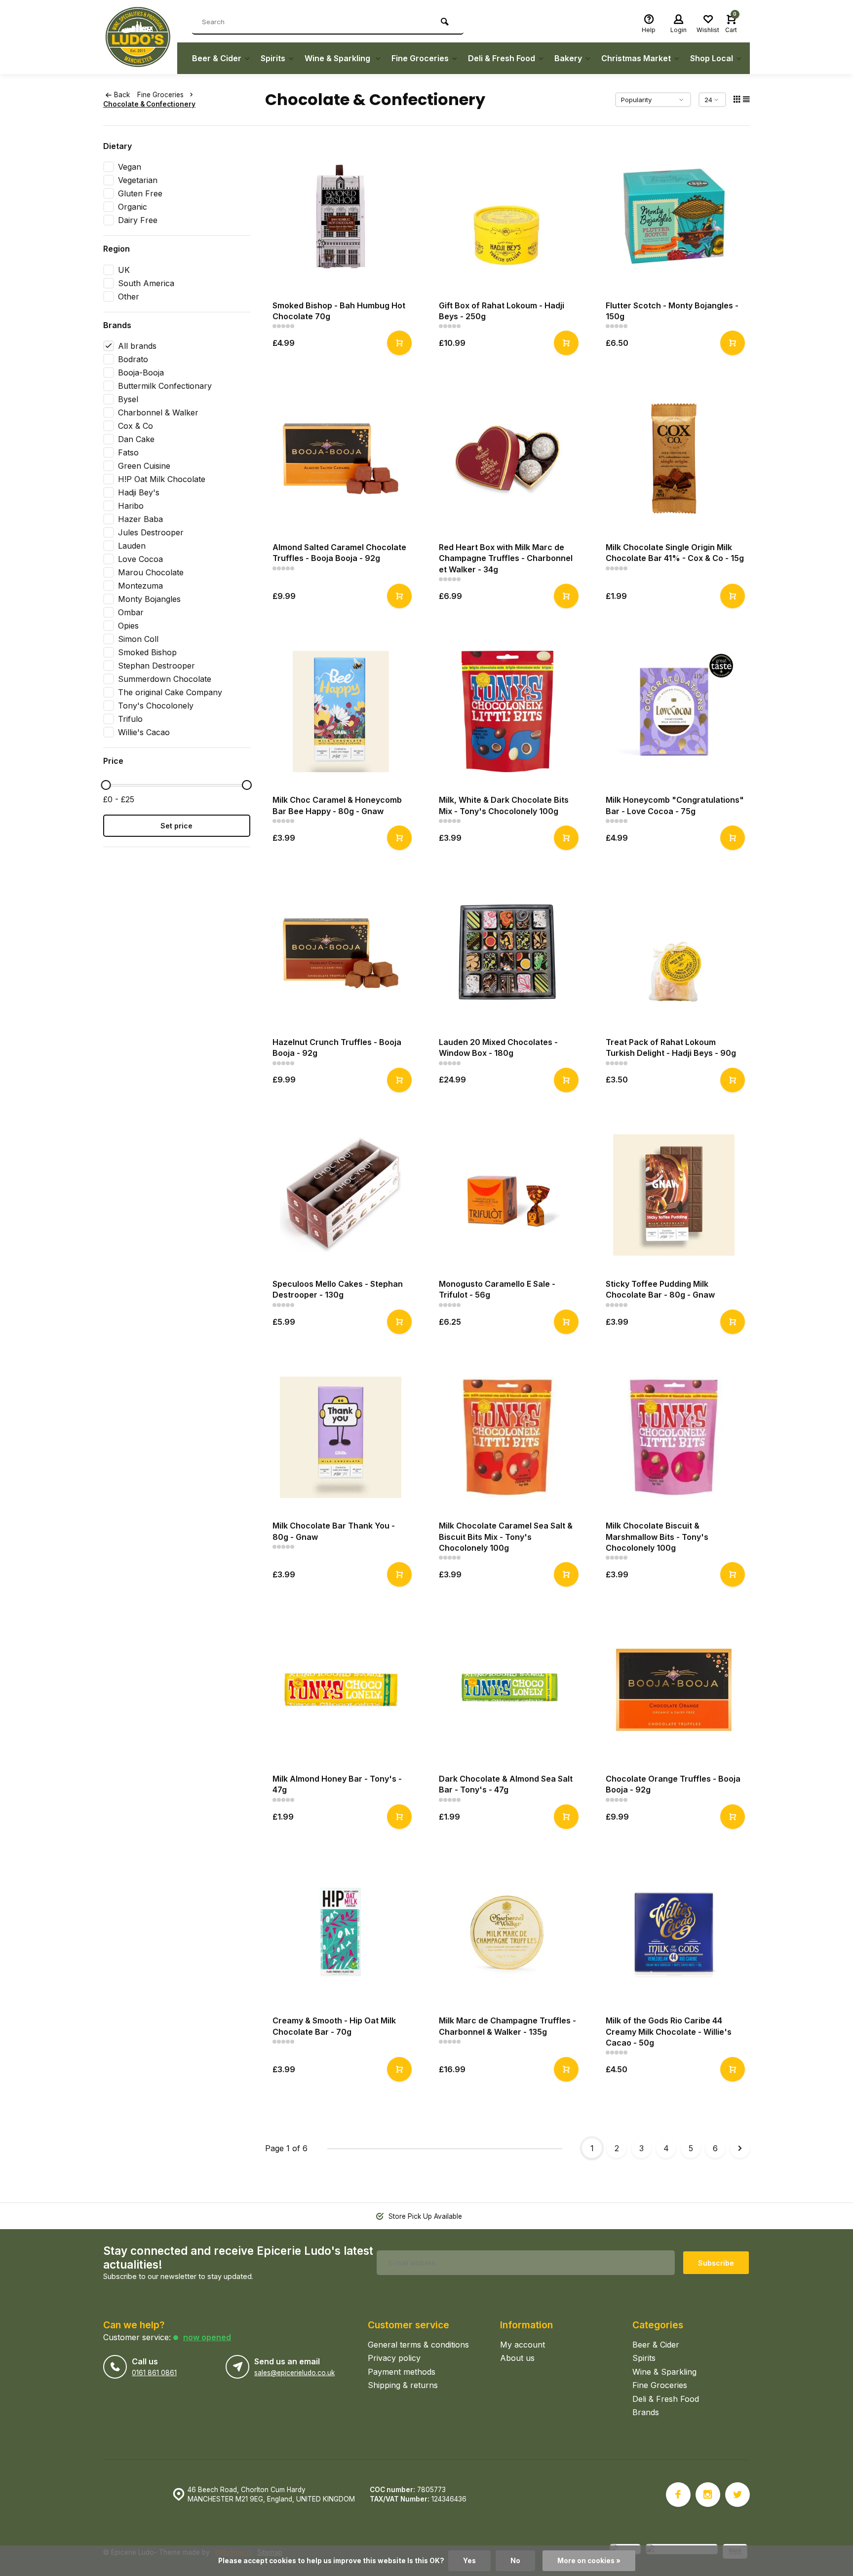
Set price (176, 826)
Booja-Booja (141, 373)
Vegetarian (138, 180)
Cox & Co (136, 426)
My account (523, 2345)
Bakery (568, 58)
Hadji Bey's (139, 492)
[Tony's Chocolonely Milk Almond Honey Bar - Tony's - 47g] (341, 1690)
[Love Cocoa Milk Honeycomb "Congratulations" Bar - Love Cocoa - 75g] (674, 711)
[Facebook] (678, 2495)
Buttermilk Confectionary (165, 386)
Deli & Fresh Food (502, 58)
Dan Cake (136, 439)
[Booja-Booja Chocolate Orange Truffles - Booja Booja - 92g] (674, 1690)
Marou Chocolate (151, 572)
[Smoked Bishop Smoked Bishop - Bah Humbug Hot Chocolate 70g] (341, 217)
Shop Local (712, 58)
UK (124, 270)
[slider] (106, 785)
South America (146, 283)
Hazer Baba (140, 519)
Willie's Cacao (144, 732)
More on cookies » (589, 2561)
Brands (646, 2412)
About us (517, 2358)
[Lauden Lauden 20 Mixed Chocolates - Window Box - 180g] (507, 953)
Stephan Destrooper (156, 666)
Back (122, 95)
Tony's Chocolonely (156, 706)
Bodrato (133, 359)
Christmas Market (636, 58)
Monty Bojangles (149, 599)
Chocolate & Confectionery (149, 104)
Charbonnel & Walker (158, 412)
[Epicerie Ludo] (140, 37)
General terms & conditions (418, 2345)
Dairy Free (138, 220)
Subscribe (716, 2263)
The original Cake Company (170, 692)
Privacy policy (394, 2358)
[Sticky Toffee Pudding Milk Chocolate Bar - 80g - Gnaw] (674, 1195)
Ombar (131, 612)
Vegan (130, 167)
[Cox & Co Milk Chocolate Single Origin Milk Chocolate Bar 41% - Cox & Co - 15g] (674, 458)
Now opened (207, 2337)
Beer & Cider (217, 58)
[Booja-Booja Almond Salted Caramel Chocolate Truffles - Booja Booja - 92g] (341, 458)
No (515, 2561)
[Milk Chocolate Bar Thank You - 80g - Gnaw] (341, 1437)
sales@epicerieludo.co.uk (294, 2373)
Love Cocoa (140, 559)
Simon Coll (138, 639)
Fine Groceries (420, 58)
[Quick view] (399, 343)
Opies (128, 626)
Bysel (128, 399)
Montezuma (140, 586)
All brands (137, 346)
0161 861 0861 (154, 2373)
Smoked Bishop (147, 652)
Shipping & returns (403, 2385)
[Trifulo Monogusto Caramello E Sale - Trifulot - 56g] (507, 1195)
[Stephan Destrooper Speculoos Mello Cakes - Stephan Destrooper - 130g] (341, 1195)
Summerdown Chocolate (165, 679)
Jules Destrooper (151, 532)
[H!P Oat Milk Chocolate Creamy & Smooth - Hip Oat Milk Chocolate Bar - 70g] (341, 1932)
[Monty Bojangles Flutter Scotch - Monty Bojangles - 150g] (674, 217)
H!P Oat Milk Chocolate (162, 479)
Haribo (131, 506)
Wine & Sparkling (338, 58)
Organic (133, 207)
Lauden (132, 546)
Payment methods (402, 2372)
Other (129, 297)
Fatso (128, 452)
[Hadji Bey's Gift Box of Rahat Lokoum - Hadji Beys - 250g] (507, 217)
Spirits (273, 58)
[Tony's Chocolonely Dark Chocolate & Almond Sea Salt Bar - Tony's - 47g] (507, 1690)
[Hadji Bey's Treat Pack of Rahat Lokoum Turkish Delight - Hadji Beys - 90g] (674, 953)
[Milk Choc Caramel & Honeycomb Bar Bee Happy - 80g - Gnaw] (341, 711)
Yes (469, 2561)
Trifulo (130, 719)
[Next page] (740, 2148)
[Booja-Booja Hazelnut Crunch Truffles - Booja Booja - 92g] (341, 953)
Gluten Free (140, 193)
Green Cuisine (144, 466)
